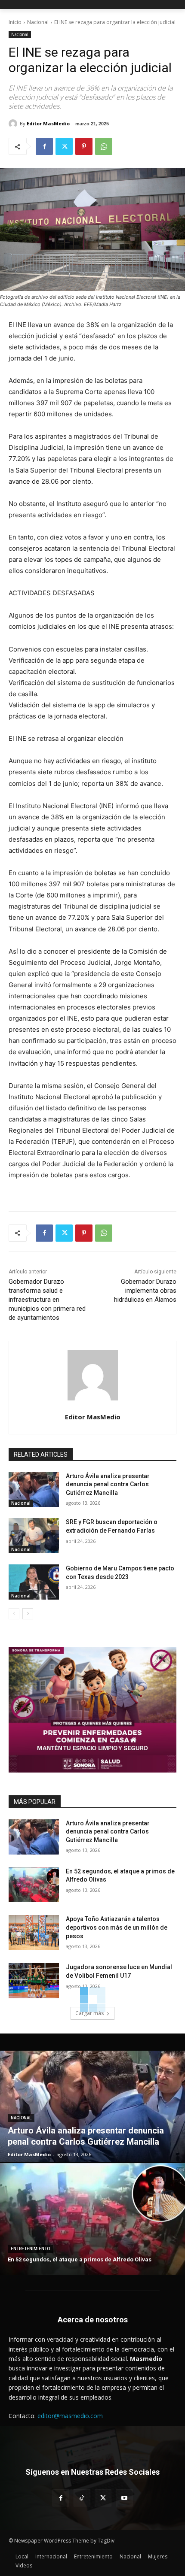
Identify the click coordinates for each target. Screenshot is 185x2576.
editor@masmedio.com (70, 2416)
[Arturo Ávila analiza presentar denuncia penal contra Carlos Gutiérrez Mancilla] (34, 1490)
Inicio (15, 22)
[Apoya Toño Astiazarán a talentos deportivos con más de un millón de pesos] (34, 1933)
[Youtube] (124, 2498)
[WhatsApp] (104, 146)
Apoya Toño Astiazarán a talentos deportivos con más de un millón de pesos (117, 1927)
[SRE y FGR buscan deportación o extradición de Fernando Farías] (34, 1536)
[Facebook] (44, 146)
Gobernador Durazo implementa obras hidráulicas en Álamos (145, 1291)
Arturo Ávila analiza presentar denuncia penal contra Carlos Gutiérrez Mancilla (108, 1484)
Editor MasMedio (48, 123)
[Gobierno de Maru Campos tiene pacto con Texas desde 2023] (34, 1582)
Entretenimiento (30, 2249)
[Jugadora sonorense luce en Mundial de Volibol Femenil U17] (34, 1981)
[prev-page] (14, 1614)
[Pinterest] (84, 146)
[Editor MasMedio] (14, 124)
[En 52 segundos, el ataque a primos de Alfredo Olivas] (34, 1885)
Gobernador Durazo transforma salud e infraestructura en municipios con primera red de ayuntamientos (47, 1300)
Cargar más (89, 2013)
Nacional (38, 22)
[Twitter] (64, 146)
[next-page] (28, 1614)
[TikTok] (82, 2498)
